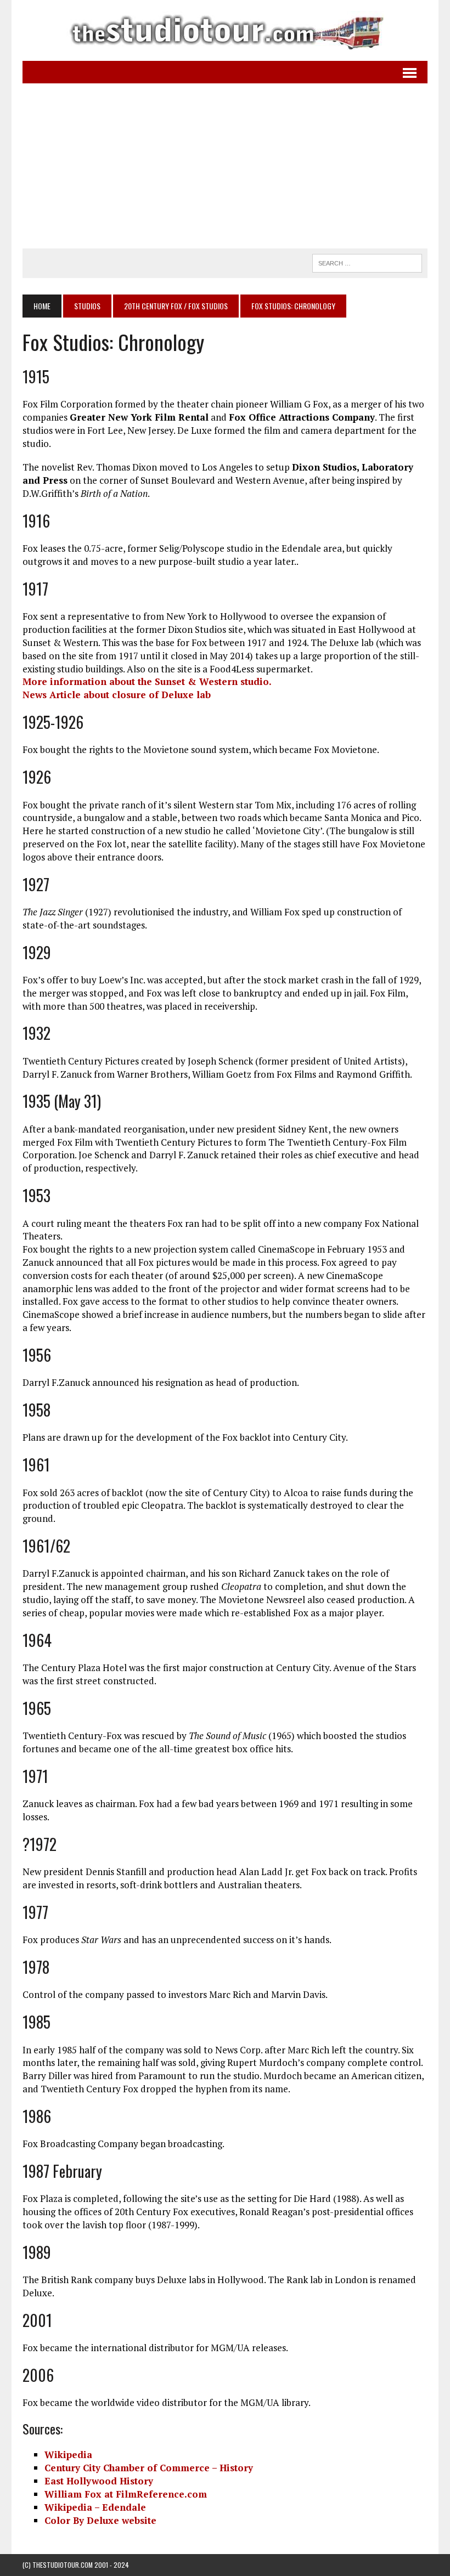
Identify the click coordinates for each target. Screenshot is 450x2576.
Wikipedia (68, 2455)
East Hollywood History (99, 2481)
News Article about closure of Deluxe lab (117, 695)
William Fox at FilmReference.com (126, 2494)
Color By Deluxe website (100, 2520)
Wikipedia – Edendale (95, 2507)
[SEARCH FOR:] (367, 262)
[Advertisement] (225, 166)
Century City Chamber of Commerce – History (149, 2468)
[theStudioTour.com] (225, 30)
